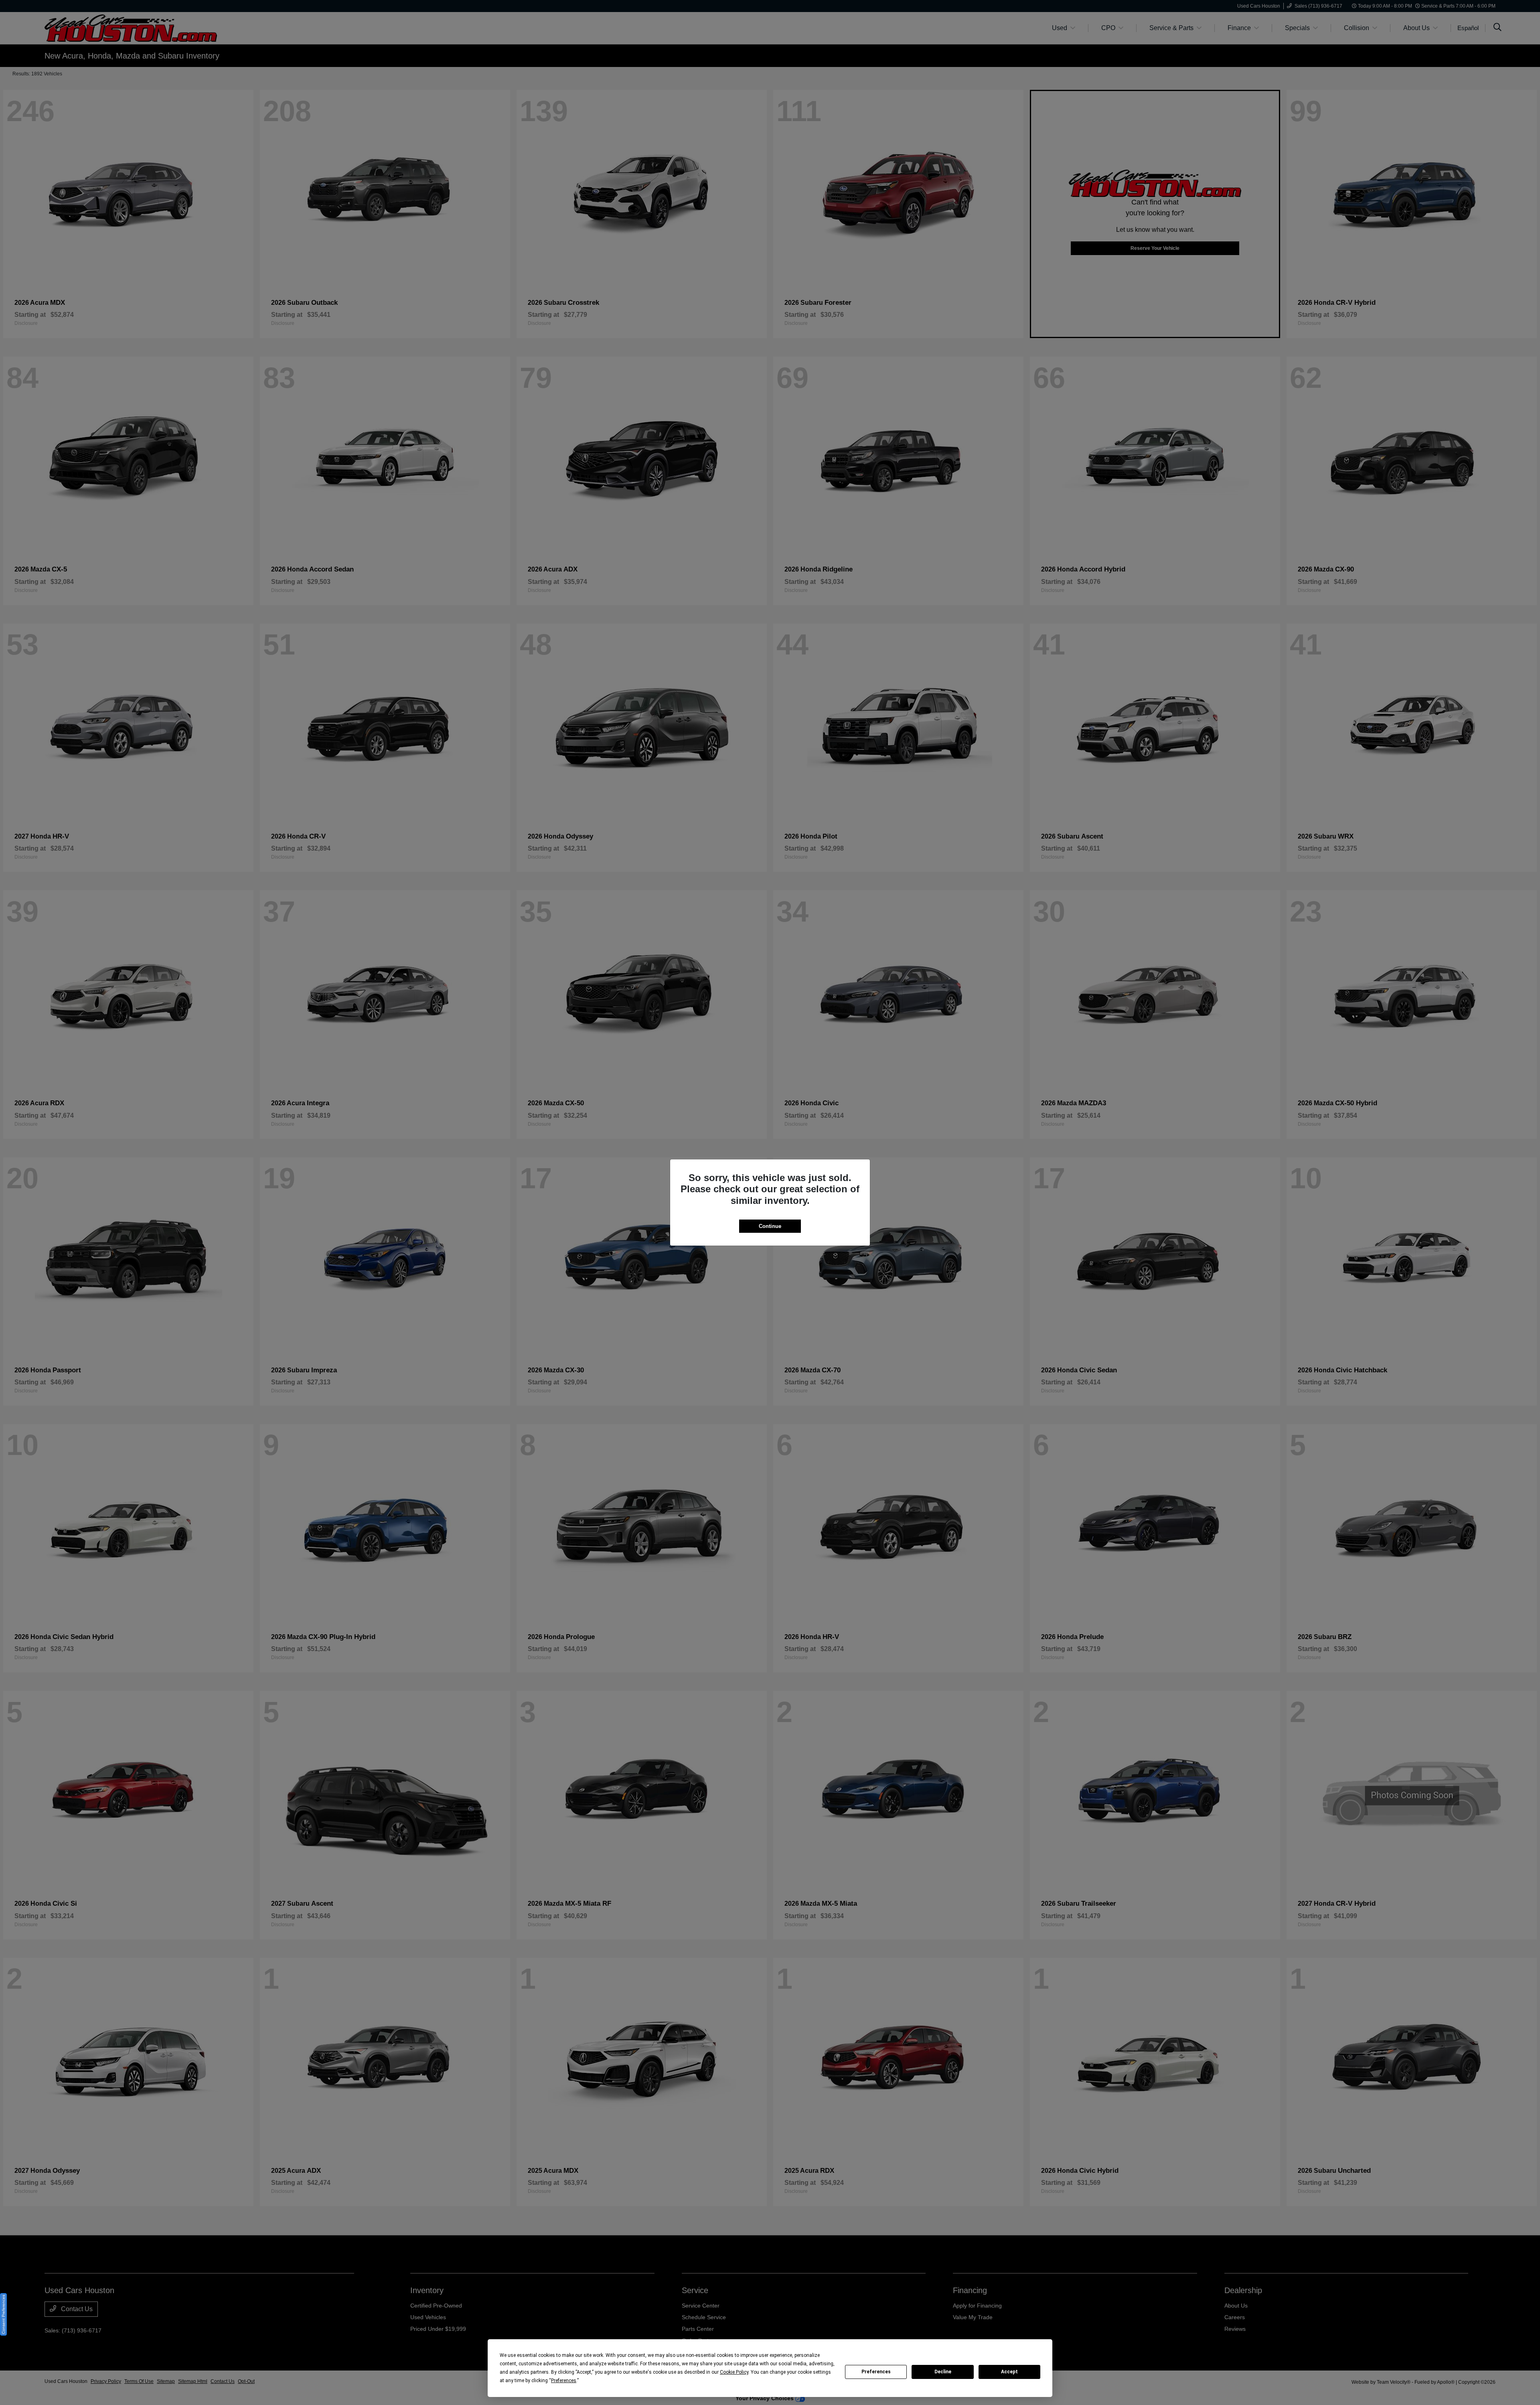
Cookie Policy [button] (734, 2372)
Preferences (876, 2372)
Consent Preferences (3, 2314)
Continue (770, 1226)
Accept (1009, 2372)
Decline (943, 2372)
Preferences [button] (564, 2381)
